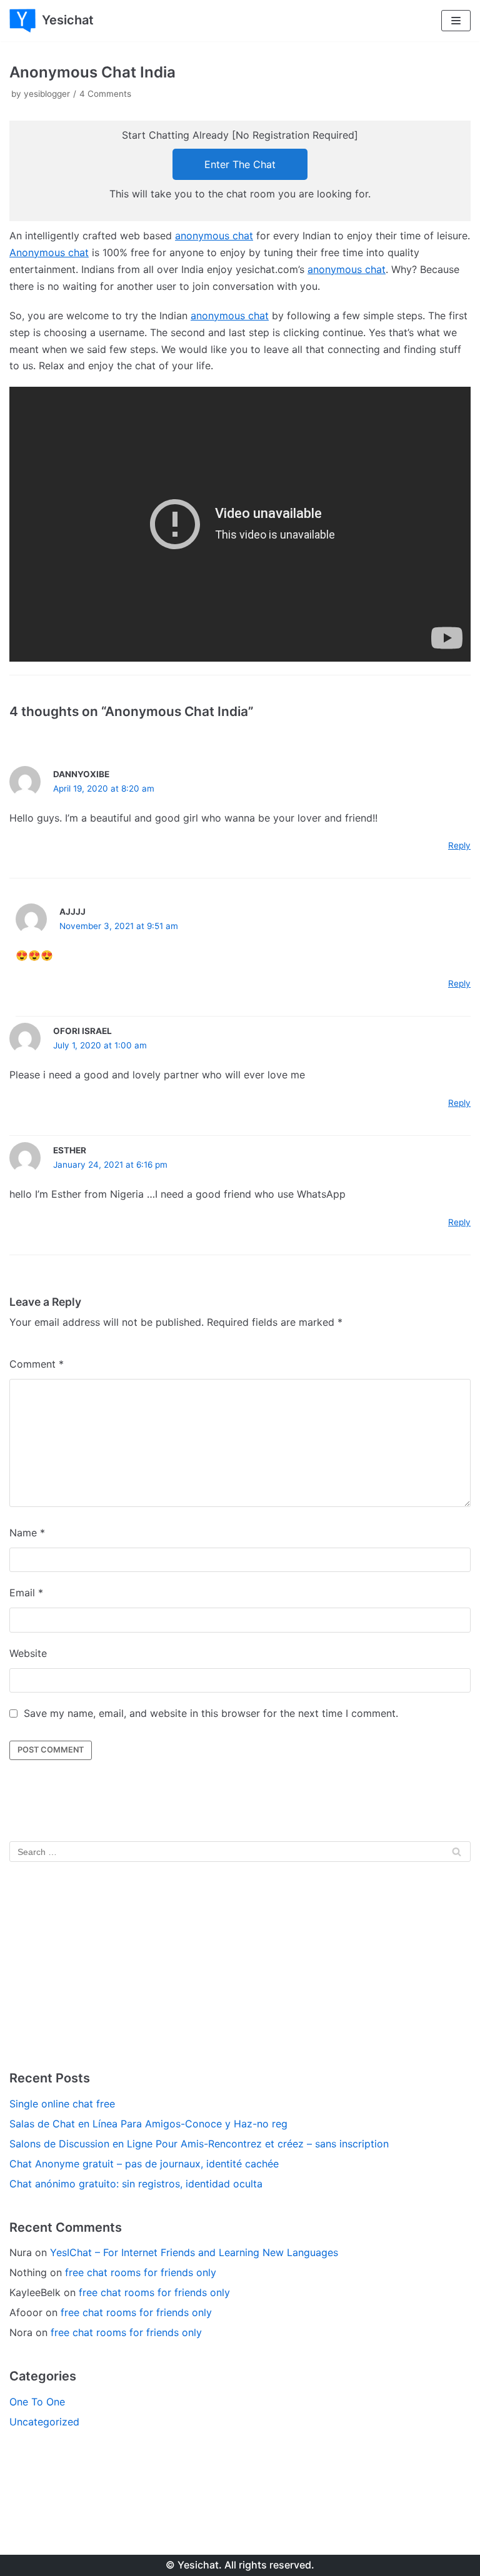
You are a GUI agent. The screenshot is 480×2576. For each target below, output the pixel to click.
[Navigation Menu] (456, 21)
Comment (37, 1364)
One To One (37, 2402)
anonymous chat (214, 236)
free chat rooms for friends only (141, 2272)
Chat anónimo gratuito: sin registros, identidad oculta (136, 2184)
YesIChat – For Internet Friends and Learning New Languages (194, 2252)
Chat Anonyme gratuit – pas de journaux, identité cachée (144, 2164)
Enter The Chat (240, 164)
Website (28, 1653)
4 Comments (105, 94)
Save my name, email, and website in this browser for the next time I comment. (211, 1713)
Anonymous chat (49, 252)
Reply (459, 845)
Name (27, 1533)
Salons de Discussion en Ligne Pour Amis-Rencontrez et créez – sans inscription (199, 2144)
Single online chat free (62, 2104)
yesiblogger (47, 94)
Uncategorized (44, 2422)
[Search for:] (240, 1851)
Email (26, 1593)
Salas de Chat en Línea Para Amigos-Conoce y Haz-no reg (148, 2124)
